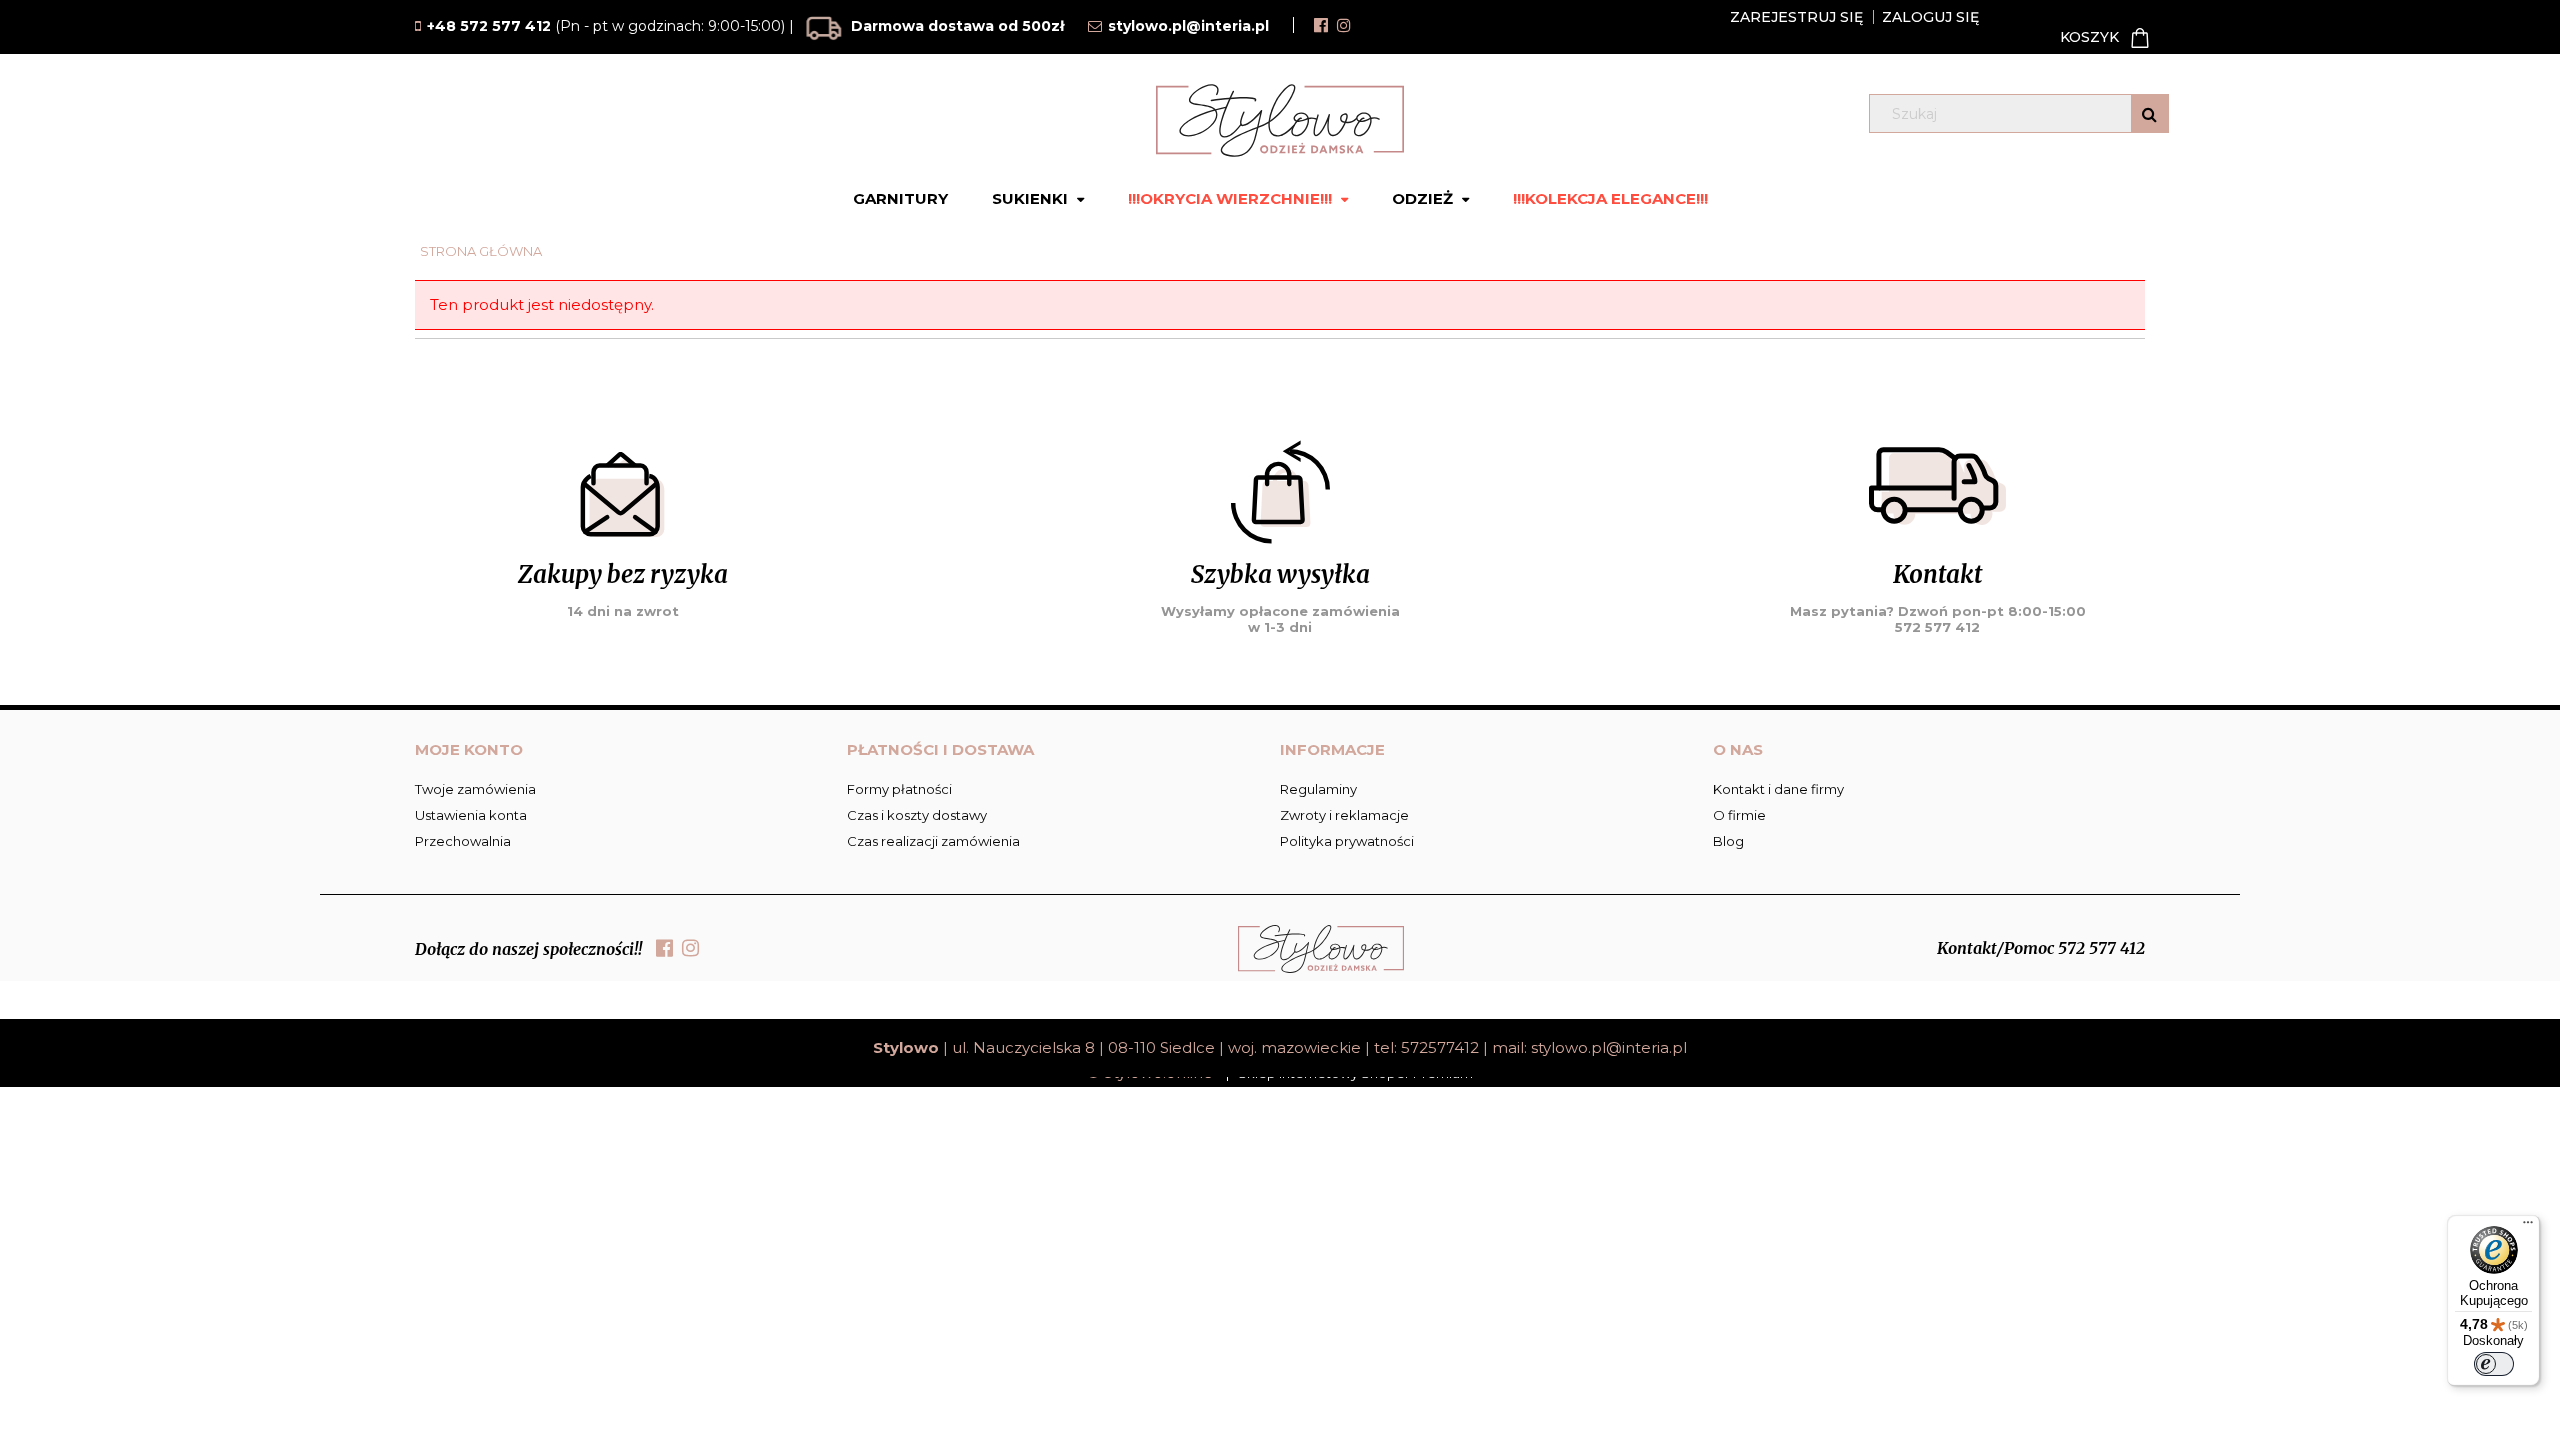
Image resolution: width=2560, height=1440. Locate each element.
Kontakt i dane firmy (1778, 789)
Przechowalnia (463, 841)
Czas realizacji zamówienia (933, 841)
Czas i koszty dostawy (917, 815)
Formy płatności (899, 789)
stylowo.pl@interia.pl (1609, 1047)
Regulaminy (1318, 789)
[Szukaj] (2149, 113)
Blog (1728, 841)
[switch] (2494, 1364)
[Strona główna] (1280, 120)
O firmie (1739, 815)
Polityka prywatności (1347, 841)
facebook (1321, 25)
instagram (1344, 25)
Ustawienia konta (471, 815)
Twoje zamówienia (475, 789)
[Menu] (2528, 1227)
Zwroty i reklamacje (1344, 815)
